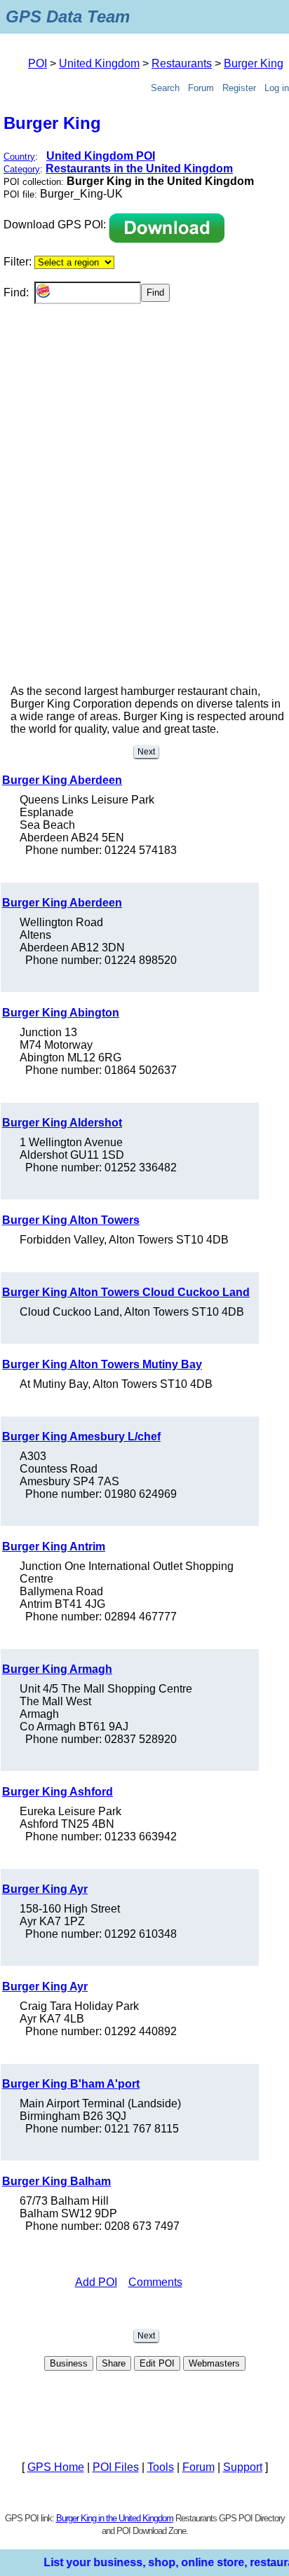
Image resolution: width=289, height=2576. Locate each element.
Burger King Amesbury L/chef (81, 1437)
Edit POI (157, 2363)
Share (114, 2363)
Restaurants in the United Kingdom (139, 168)
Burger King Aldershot (62, 1123)
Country (19, 157)
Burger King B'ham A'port (71, 2084)
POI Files (116, 2467)
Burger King (254, 63)
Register (239, 88)
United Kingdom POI (101, 156)
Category (22, 169)
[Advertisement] (144, 518)
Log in (277, 88)
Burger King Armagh (57, 1669)
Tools (161, 2467)
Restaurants (182, 63)
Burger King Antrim (54, 1547)
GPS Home (56, 2467)
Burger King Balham (56, 2181)
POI (38, 63)
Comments (155, 2282)
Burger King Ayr (45, 1889)
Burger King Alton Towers (71, 1220)
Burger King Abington (61, 1013)
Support (243, 2467)
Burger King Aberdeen (62, 780)
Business (69, 2363)
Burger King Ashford (58, 1792)
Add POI (96, 2282)
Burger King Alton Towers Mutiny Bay (102, 1364)
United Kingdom (99, 63)
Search (165, 88)
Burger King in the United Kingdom (115, 2518)
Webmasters (214, 2363)
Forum (201, 88)
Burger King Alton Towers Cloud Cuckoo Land (126, 1292)
